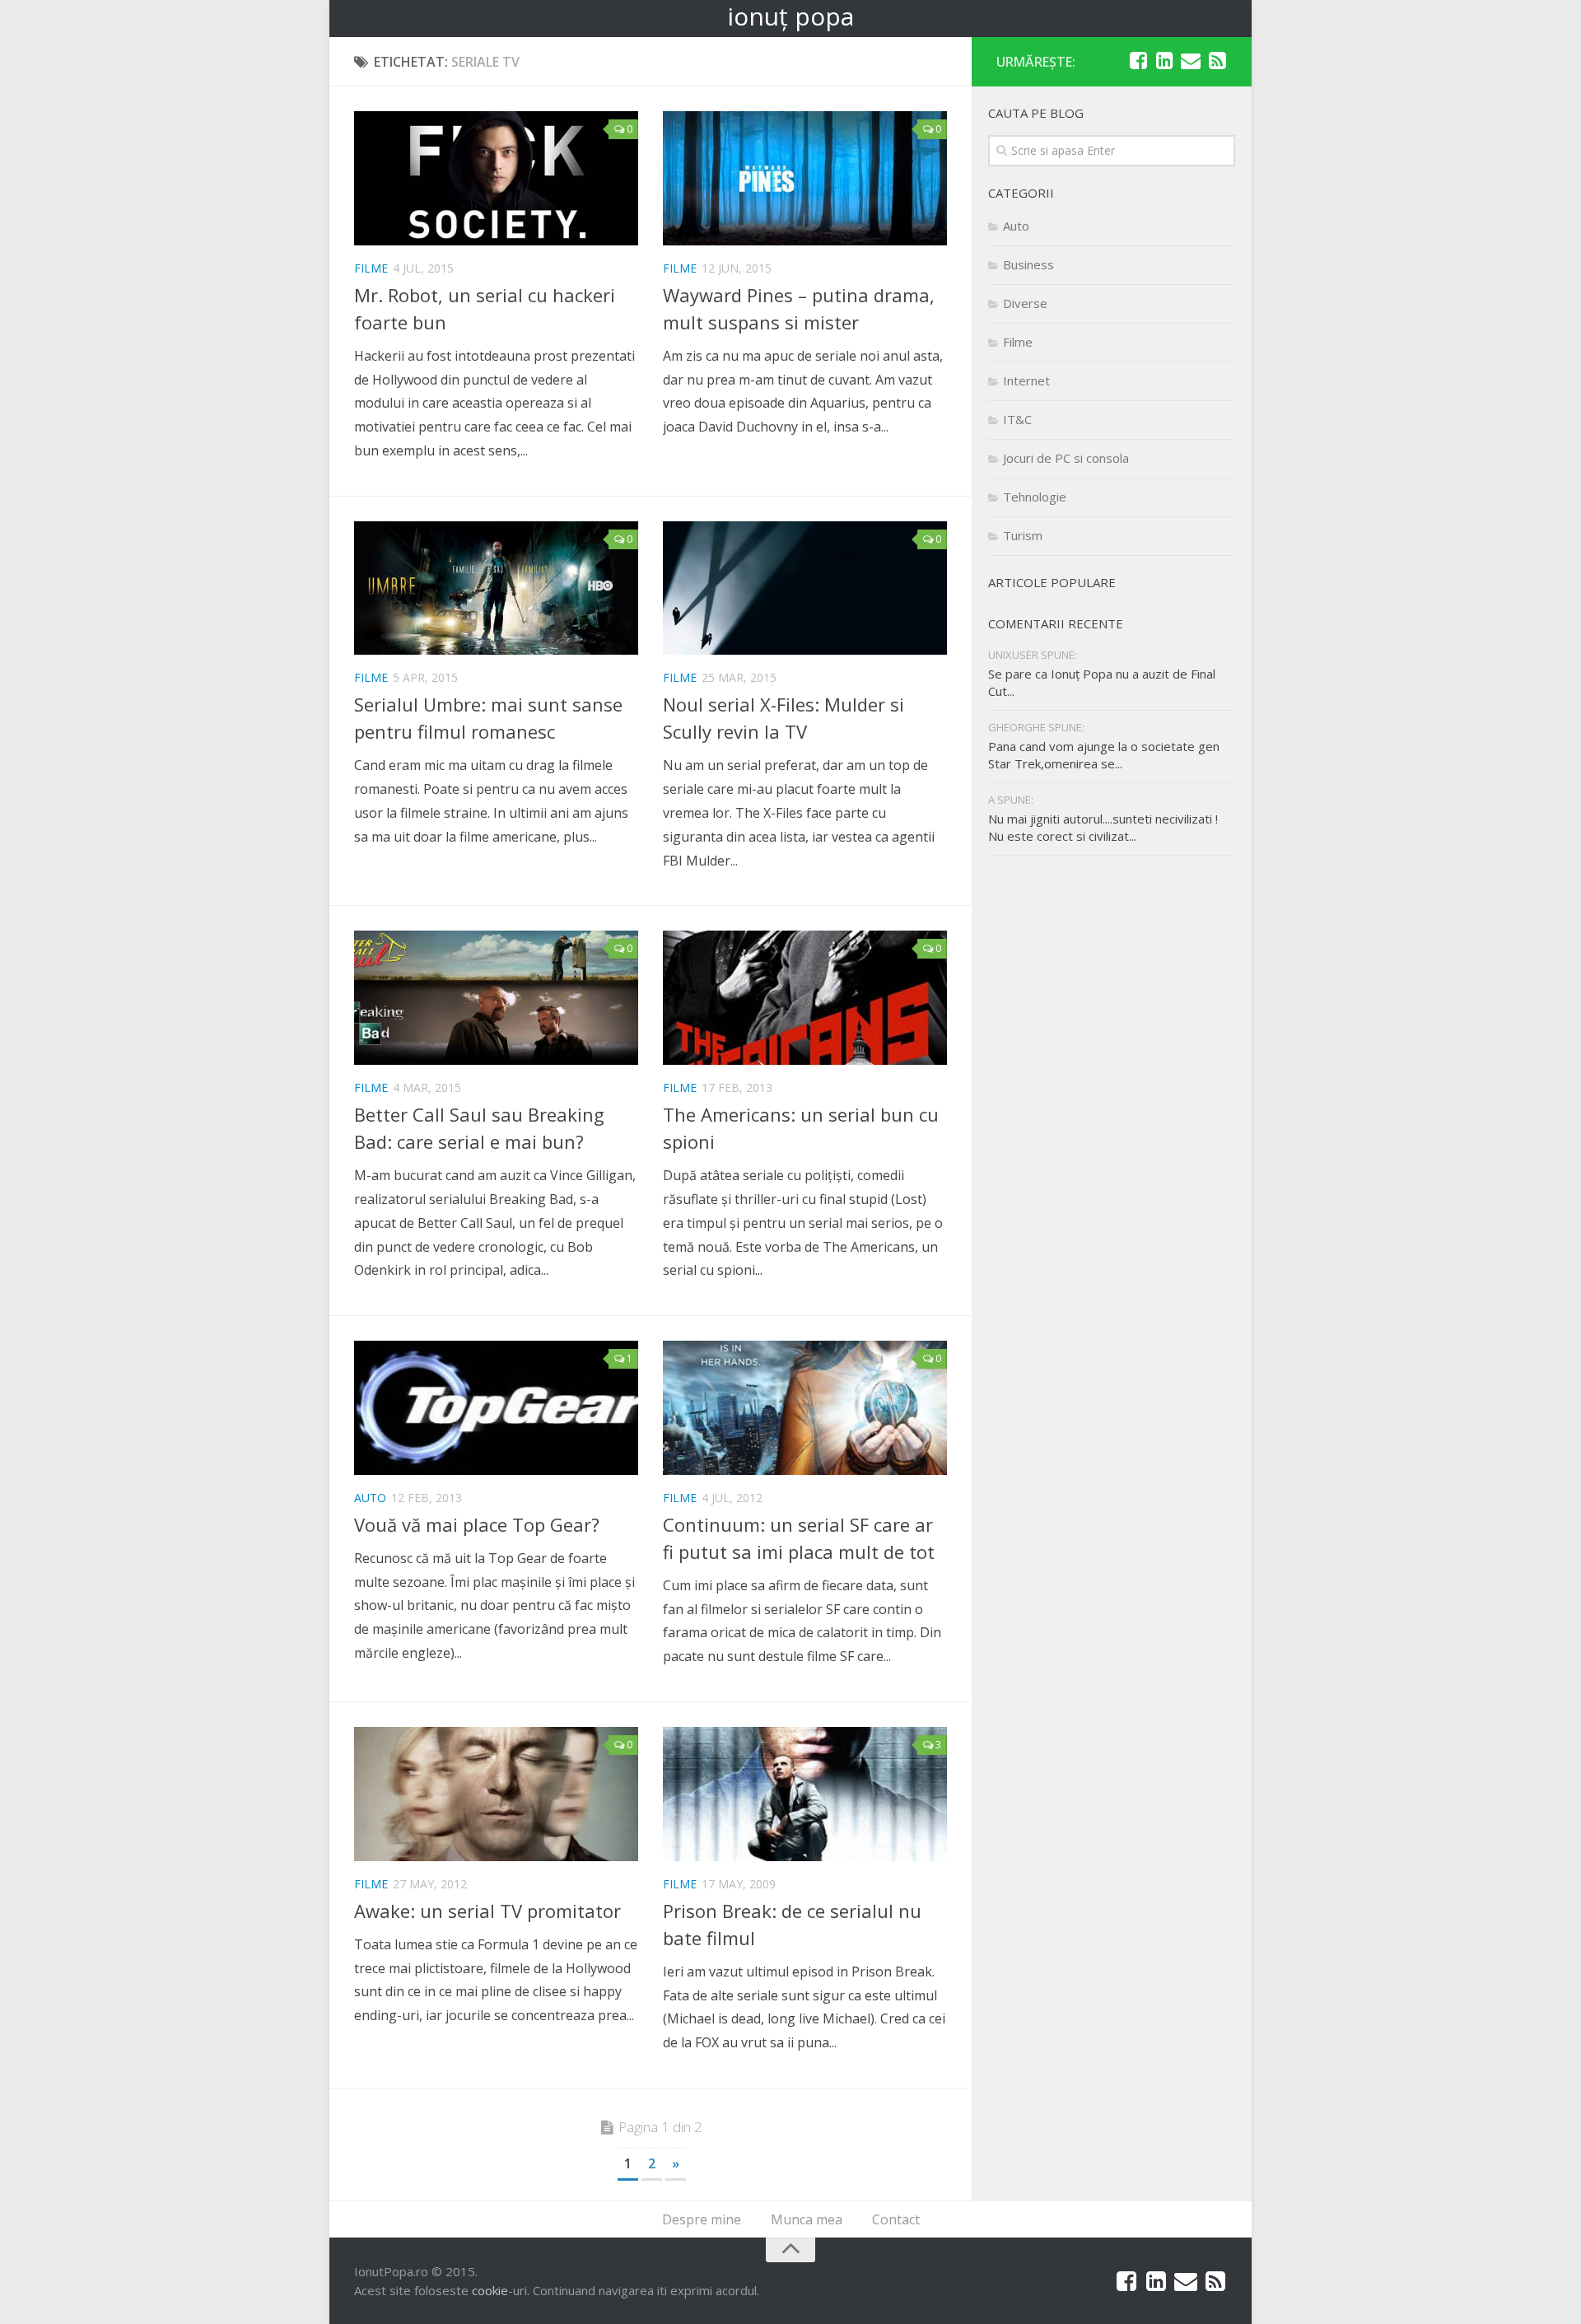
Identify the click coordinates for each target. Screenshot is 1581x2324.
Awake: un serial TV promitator (487, 1911)
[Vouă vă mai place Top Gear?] (496, 1408)
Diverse (1025, 303)
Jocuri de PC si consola (1066, 458)
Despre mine (702, 2219)
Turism (1023, 535)
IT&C (1017, 419)
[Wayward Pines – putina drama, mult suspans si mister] (805, 178)
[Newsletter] (1191, 61)
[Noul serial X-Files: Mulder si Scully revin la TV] (805, 588)
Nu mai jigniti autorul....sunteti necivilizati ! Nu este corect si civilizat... (1103, 827)
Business (1028, 264)
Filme (371, 268)
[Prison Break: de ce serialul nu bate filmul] (805, 1794)
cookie (490, 2290)
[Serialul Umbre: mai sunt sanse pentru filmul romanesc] (496, 588)
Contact (896, 2219)
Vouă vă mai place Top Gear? (477, 1524)
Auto (370, 1498)
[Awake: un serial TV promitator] (496, 1794)
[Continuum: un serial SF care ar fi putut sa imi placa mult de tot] (805, 1408)
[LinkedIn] (1164, 61)
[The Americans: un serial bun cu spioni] (805, 998)
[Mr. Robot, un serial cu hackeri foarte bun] (496, 178)
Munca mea (807, 2219)
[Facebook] (1138, 61)
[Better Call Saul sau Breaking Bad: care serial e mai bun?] (496, 998)
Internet (1026, 380)
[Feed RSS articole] (1217, 61)
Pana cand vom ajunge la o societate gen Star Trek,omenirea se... (1104, 755)
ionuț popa (790, 16)
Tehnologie (1035, 497)
